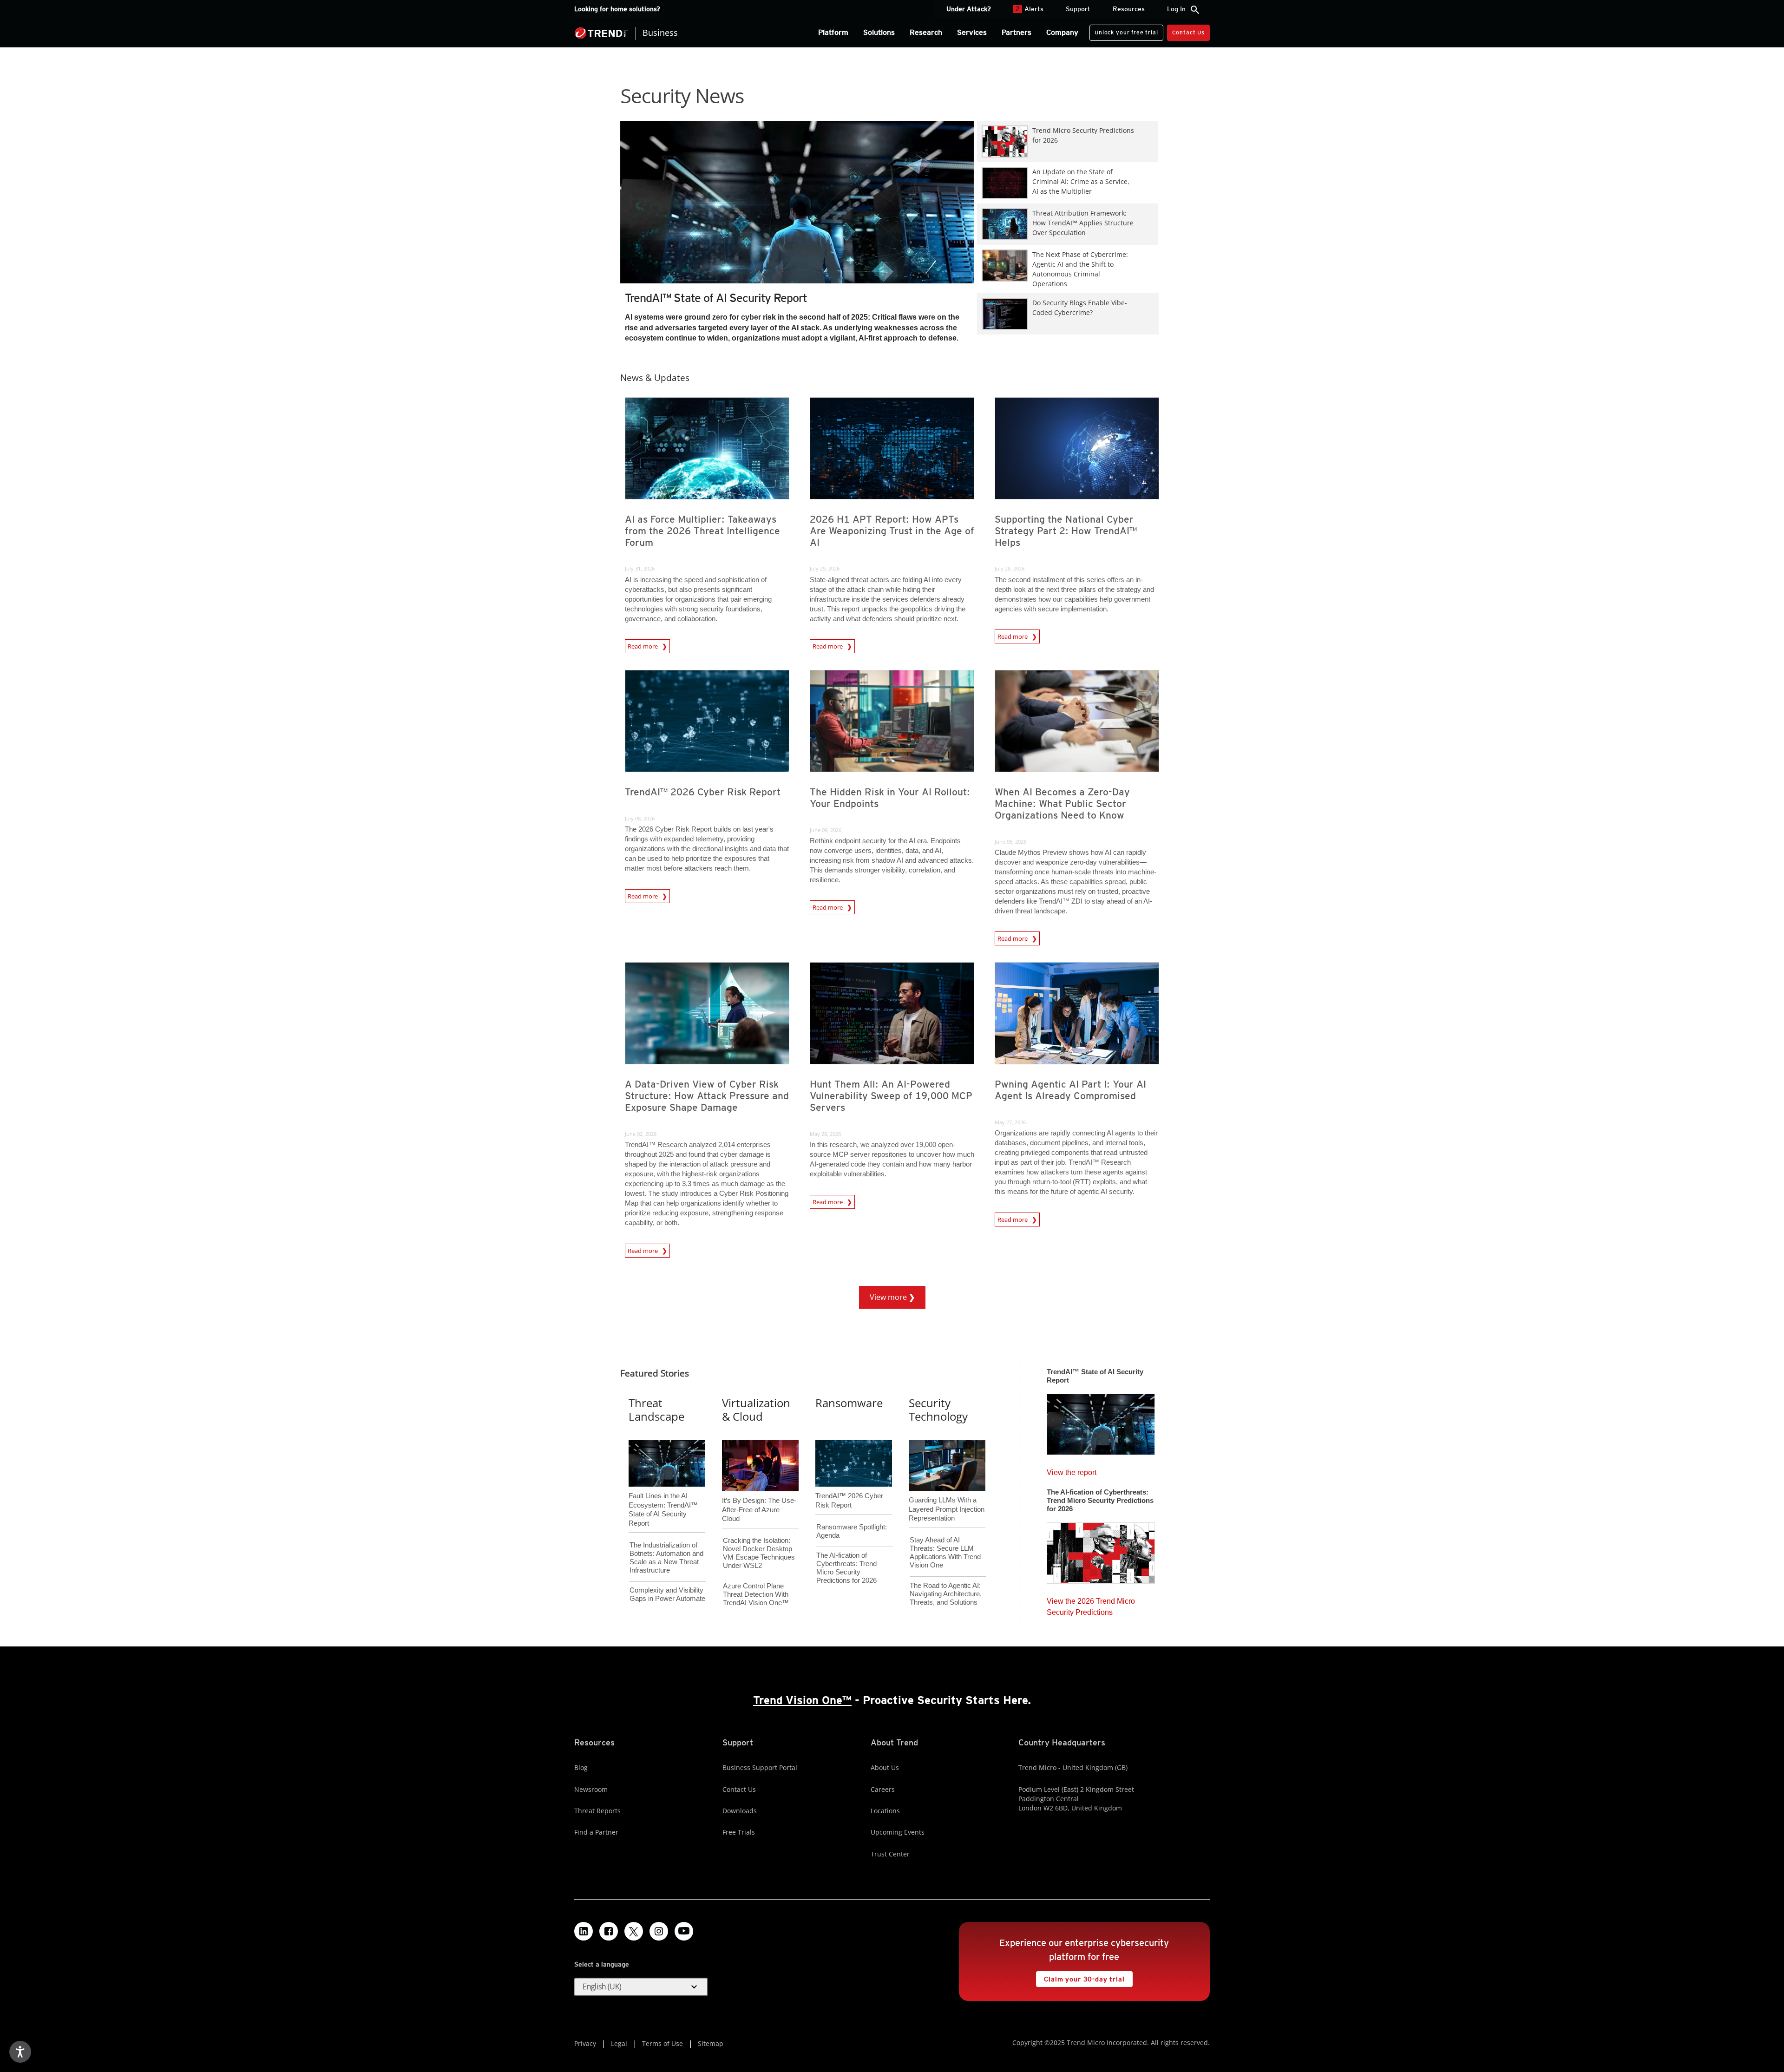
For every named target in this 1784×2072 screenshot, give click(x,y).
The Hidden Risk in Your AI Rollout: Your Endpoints (890, 798)
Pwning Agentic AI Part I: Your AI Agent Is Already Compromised (1070, 1090)
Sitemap (711, 2043)
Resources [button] (1129, 9)
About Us (885, 1767)
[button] (641, 1987)
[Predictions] (1101, 1550)
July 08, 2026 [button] (640, 818)
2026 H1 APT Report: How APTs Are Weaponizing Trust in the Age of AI (892, 531)
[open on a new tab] (634, 1931)
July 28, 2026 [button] (1010, 568)
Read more (643, 646)
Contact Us (1188, 32)
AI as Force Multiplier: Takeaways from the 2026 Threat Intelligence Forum (702, 531)
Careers (883, 1789)
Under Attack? (969, 9)
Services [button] (972, 32)
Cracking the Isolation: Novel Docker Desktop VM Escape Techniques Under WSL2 (759, 1553)
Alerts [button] (1030, 9)
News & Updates (655, 377)
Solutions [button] (879, 32)
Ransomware (849, 1403)
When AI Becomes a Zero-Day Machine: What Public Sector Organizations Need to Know (1062, 803)
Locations (885, 1811)
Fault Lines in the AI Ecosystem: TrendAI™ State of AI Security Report (663, 1494)
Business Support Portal (760, 1767)
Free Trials (739, 1832)
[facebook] (609, 1931)
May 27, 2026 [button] (1010, 1122)
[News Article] (797, 219)
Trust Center (890, 1854)
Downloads (740, 1811)
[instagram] (659, 1931)
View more (884, 1294)
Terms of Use (662, 2043)
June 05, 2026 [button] (1010, 842)
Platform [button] (833, 32)
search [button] (1195, 10)
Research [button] (926, 32)
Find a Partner (596, 1832)
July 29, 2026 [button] (825, 568)
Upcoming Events (898, 1832)
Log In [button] (1176, 9)
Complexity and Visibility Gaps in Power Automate (667, 1594)
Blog (581, 1767)
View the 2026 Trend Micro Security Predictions (1091, 1604)
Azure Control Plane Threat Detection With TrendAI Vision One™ (756, 1594)
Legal (619, 2043)
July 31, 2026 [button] (640, 568)
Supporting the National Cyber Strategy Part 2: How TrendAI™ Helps (1066, 531)
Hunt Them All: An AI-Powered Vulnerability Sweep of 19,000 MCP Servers (891, 1096)
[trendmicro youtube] (684, 1931)
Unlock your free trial (1124, 30)
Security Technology (938, 1410)
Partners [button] (1017, 32)
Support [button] (1078, 9)
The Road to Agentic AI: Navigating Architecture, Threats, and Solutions (946, 1594)
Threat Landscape (656, 1410)
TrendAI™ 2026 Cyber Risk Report (703, 792)
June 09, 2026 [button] (826, 830)
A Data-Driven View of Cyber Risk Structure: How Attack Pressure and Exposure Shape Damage (707, 1096)
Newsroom (591, 1789)
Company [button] (1062, 32)
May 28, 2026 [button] (825, 1134)
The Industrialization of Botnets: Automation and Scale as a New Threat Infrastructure (666, 1557)
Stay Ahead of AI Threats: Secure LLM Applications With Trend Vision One (945, 1552)
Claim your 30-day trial (1080, 1977)
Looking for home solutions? (617, 9)
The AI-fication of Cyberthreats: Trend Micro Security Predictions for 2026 (846, 1568)
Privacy (585, 2043)
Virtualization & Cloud (756, 1410)
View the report (1072, 1470)
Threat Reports (597, 1811)
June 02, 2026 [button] (641, 1134)
